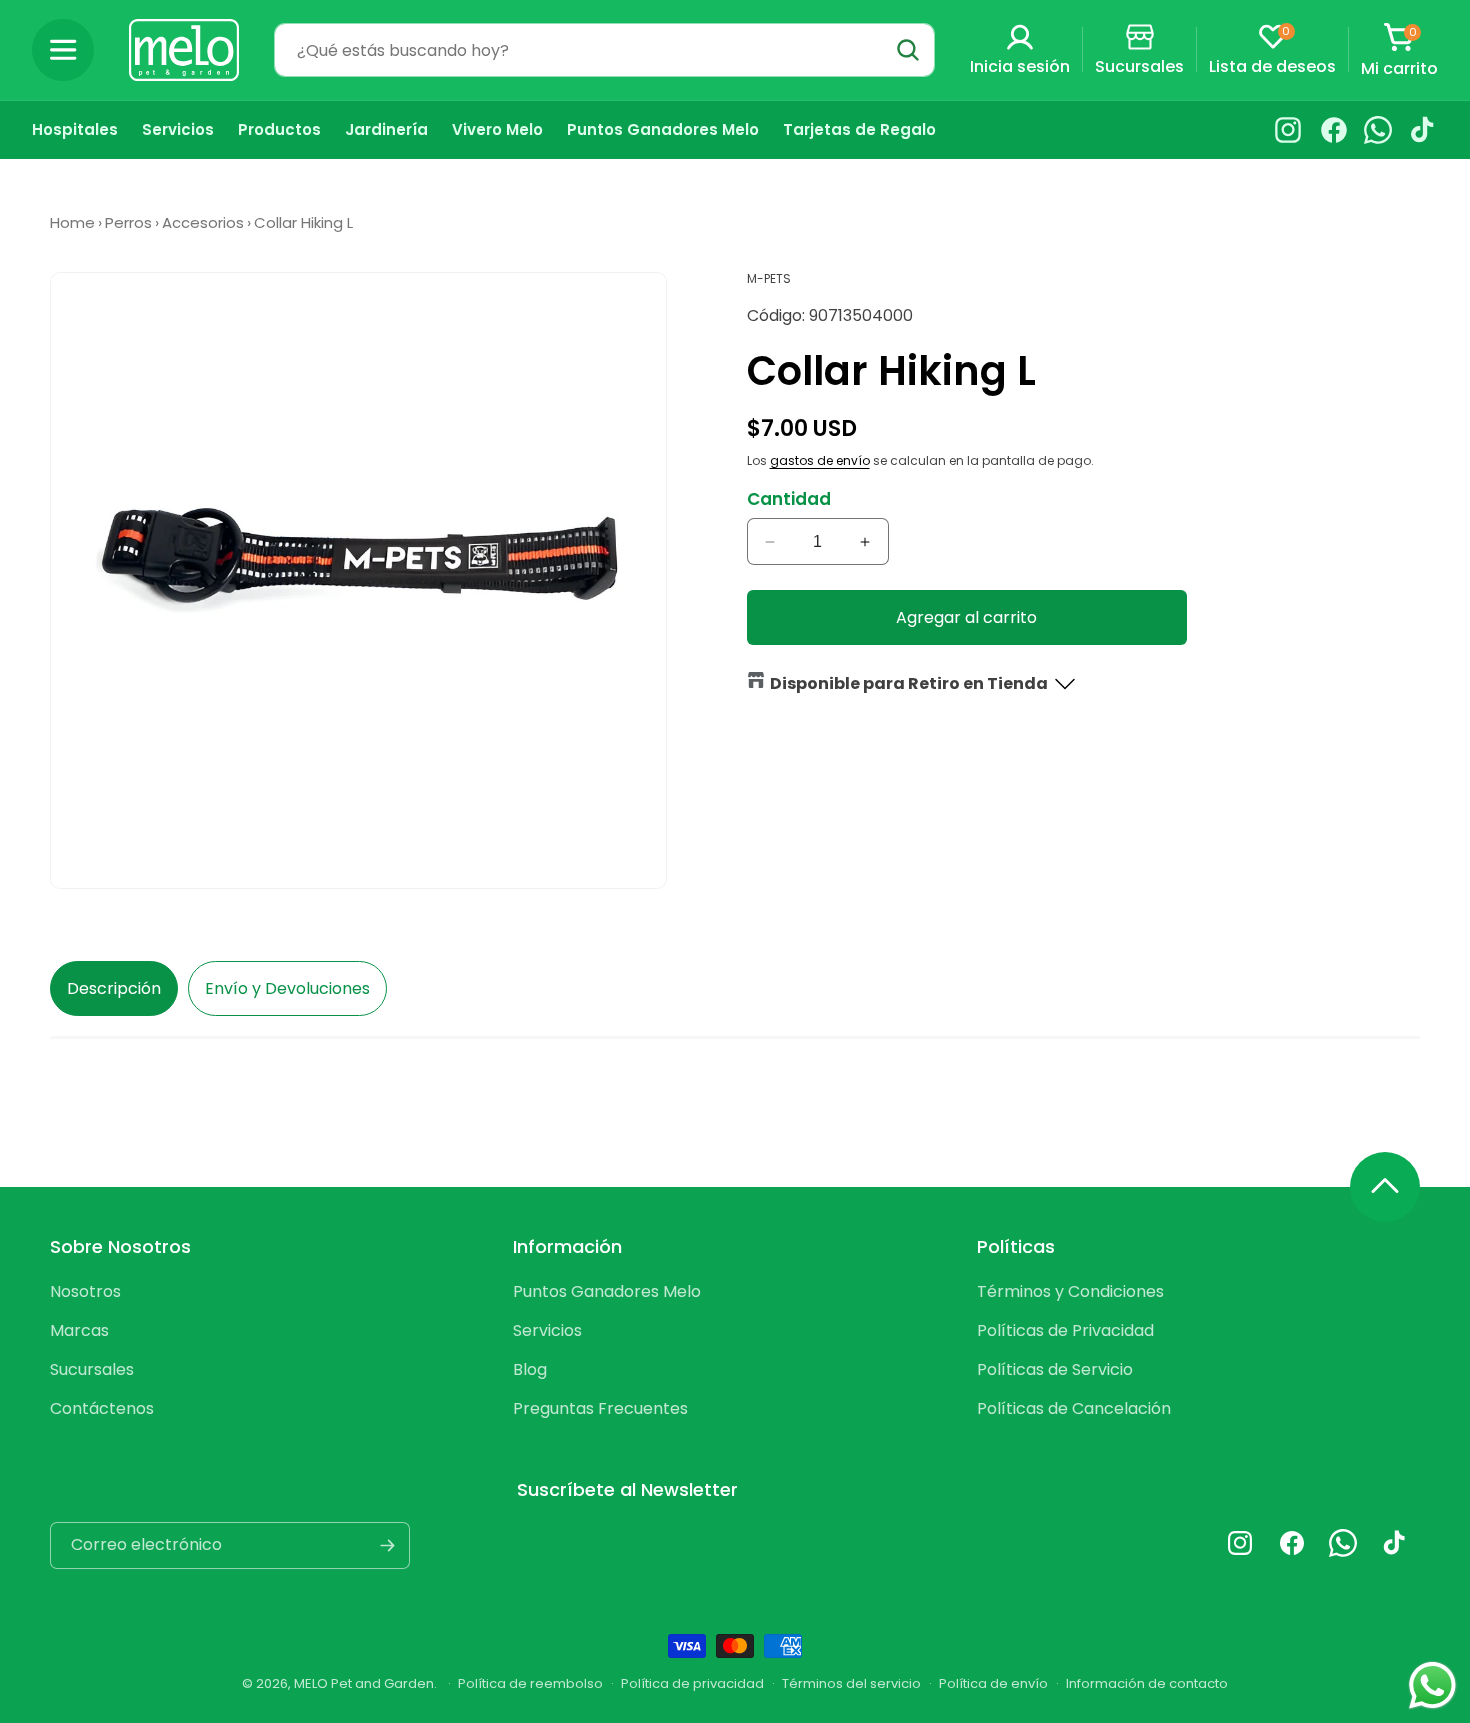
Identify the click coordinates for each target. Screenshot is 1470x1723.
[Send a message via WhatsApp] (1432, 1685)
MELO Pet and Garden (364, 1683)
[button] (63, 50)
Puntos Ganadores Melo (607, 1291)
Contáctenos (102, 1408)
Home (72, 222)
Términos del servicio (851, 1683)
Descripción (114, 988)
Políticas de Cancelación (1074, 1408)
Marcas (79, 1330)
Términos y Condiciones (1070, 1291)
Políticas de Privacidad (1065, 1330)
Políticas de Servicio (1055, 1369)
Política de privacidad (692, 1683)
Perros (128, 222)
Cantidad (789, 499)
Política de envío (993, 1683)
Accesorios (203, 222)
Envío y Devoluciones (287, 988)
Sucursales (92, 1369)
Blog (530, 1369)
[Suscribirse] (387, 1545)
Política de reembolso (530, 1683)
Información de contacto (1147, 1683)
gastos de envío (820, 460)
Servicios (547, 1330)
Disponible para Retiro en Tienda (909, 683)
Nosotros (85, 1291)
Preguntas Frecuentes (600, 1408)
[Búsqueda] (908, 50)
